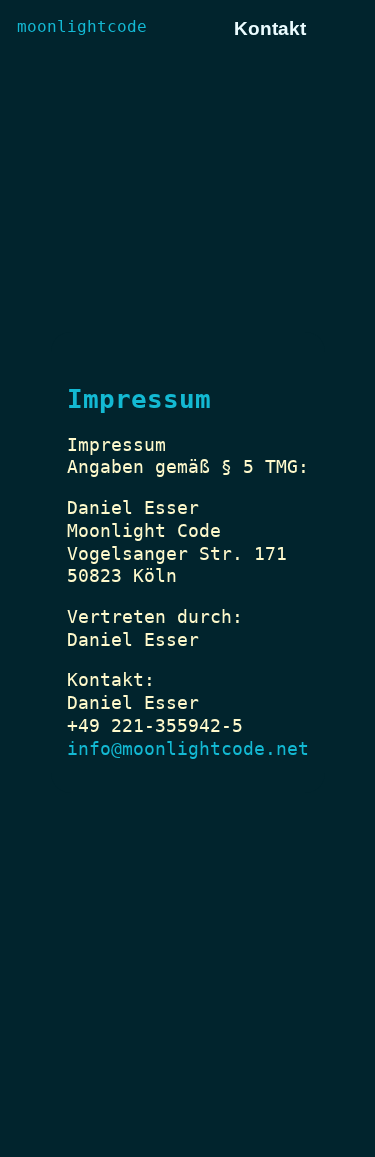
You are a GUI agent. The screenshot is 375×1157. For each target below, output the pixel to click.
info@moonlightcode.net (188, 749)
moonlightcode (82, 26)
